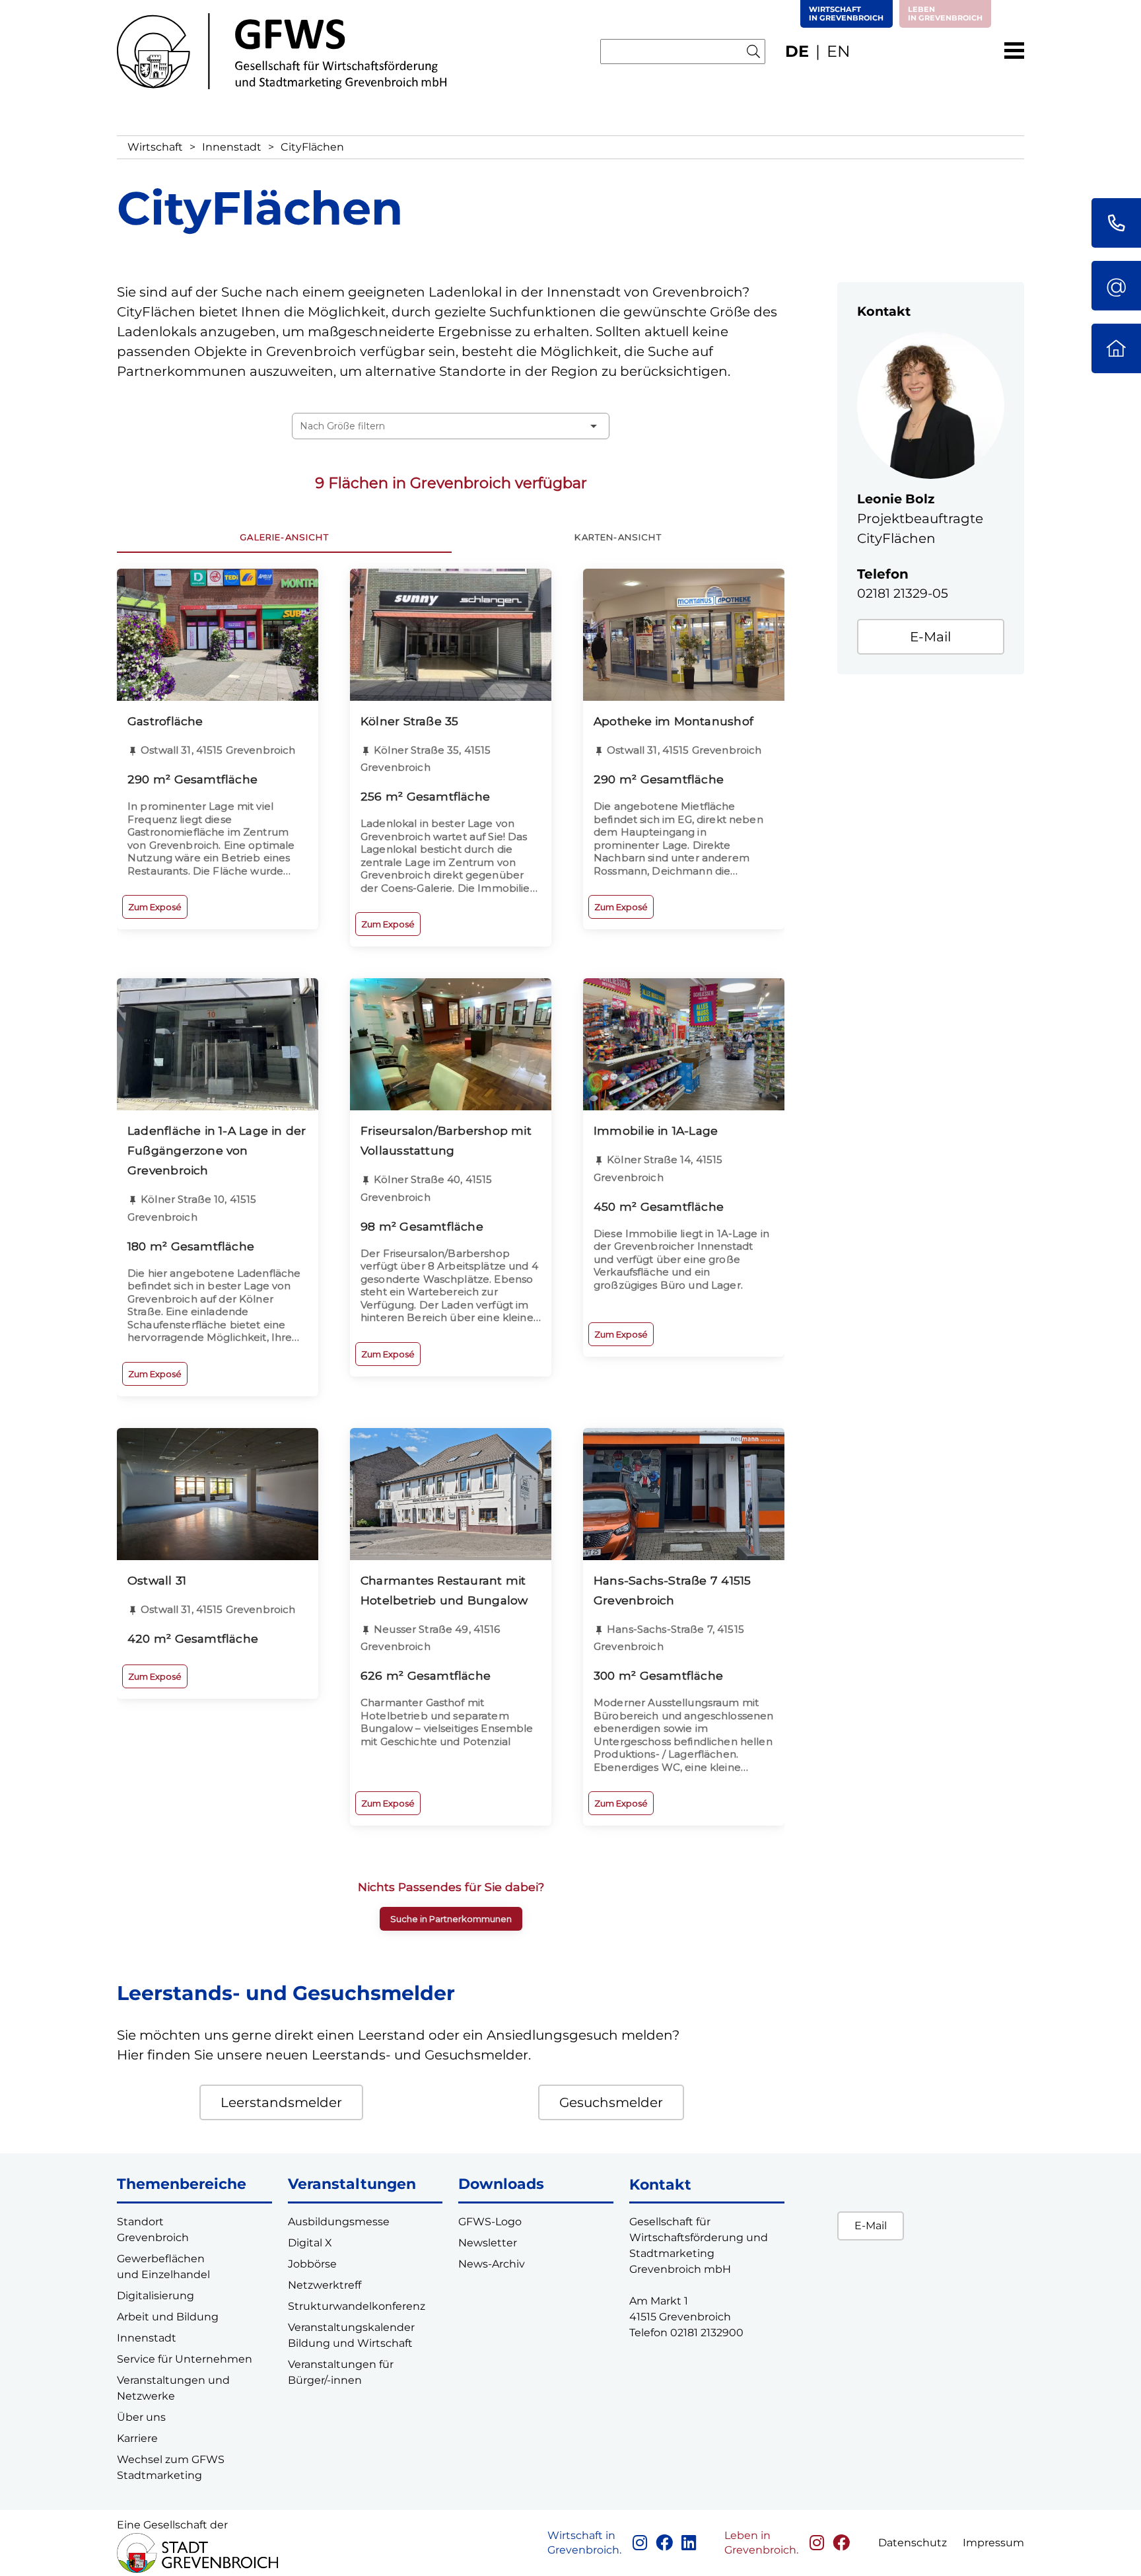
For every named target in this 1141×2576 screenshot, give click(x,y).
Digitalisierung (156, 2296)
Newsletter (488, 2243)
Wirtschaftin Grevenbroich (846, 14)
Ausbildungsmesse (339, 2222)
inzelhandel (179, 2274)
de (797, 51)
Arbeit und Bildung (168, 2317)
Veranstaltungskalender (351, 2327)
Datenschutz (913, 2543)
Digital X (310, 2243)
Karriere (137, 2438)
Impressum (993, 2543)
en (839, 51)
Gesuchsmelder (611, 2102)
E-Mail (930, 637)
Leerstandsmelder (281, 2102)
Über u (135, 2417)
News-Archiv (492, 2264)
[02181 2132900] (1116, 223)
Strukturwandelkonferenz (357, 2306)
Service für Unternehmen (185, 2359)
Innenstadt (232, 147)
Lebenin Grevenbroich (945, 14)
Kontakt (660, 2185)
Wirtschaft (155, 147)
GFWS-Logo (490, 2222)
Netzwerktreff (325, 2285)
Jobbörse (312, 2264)
